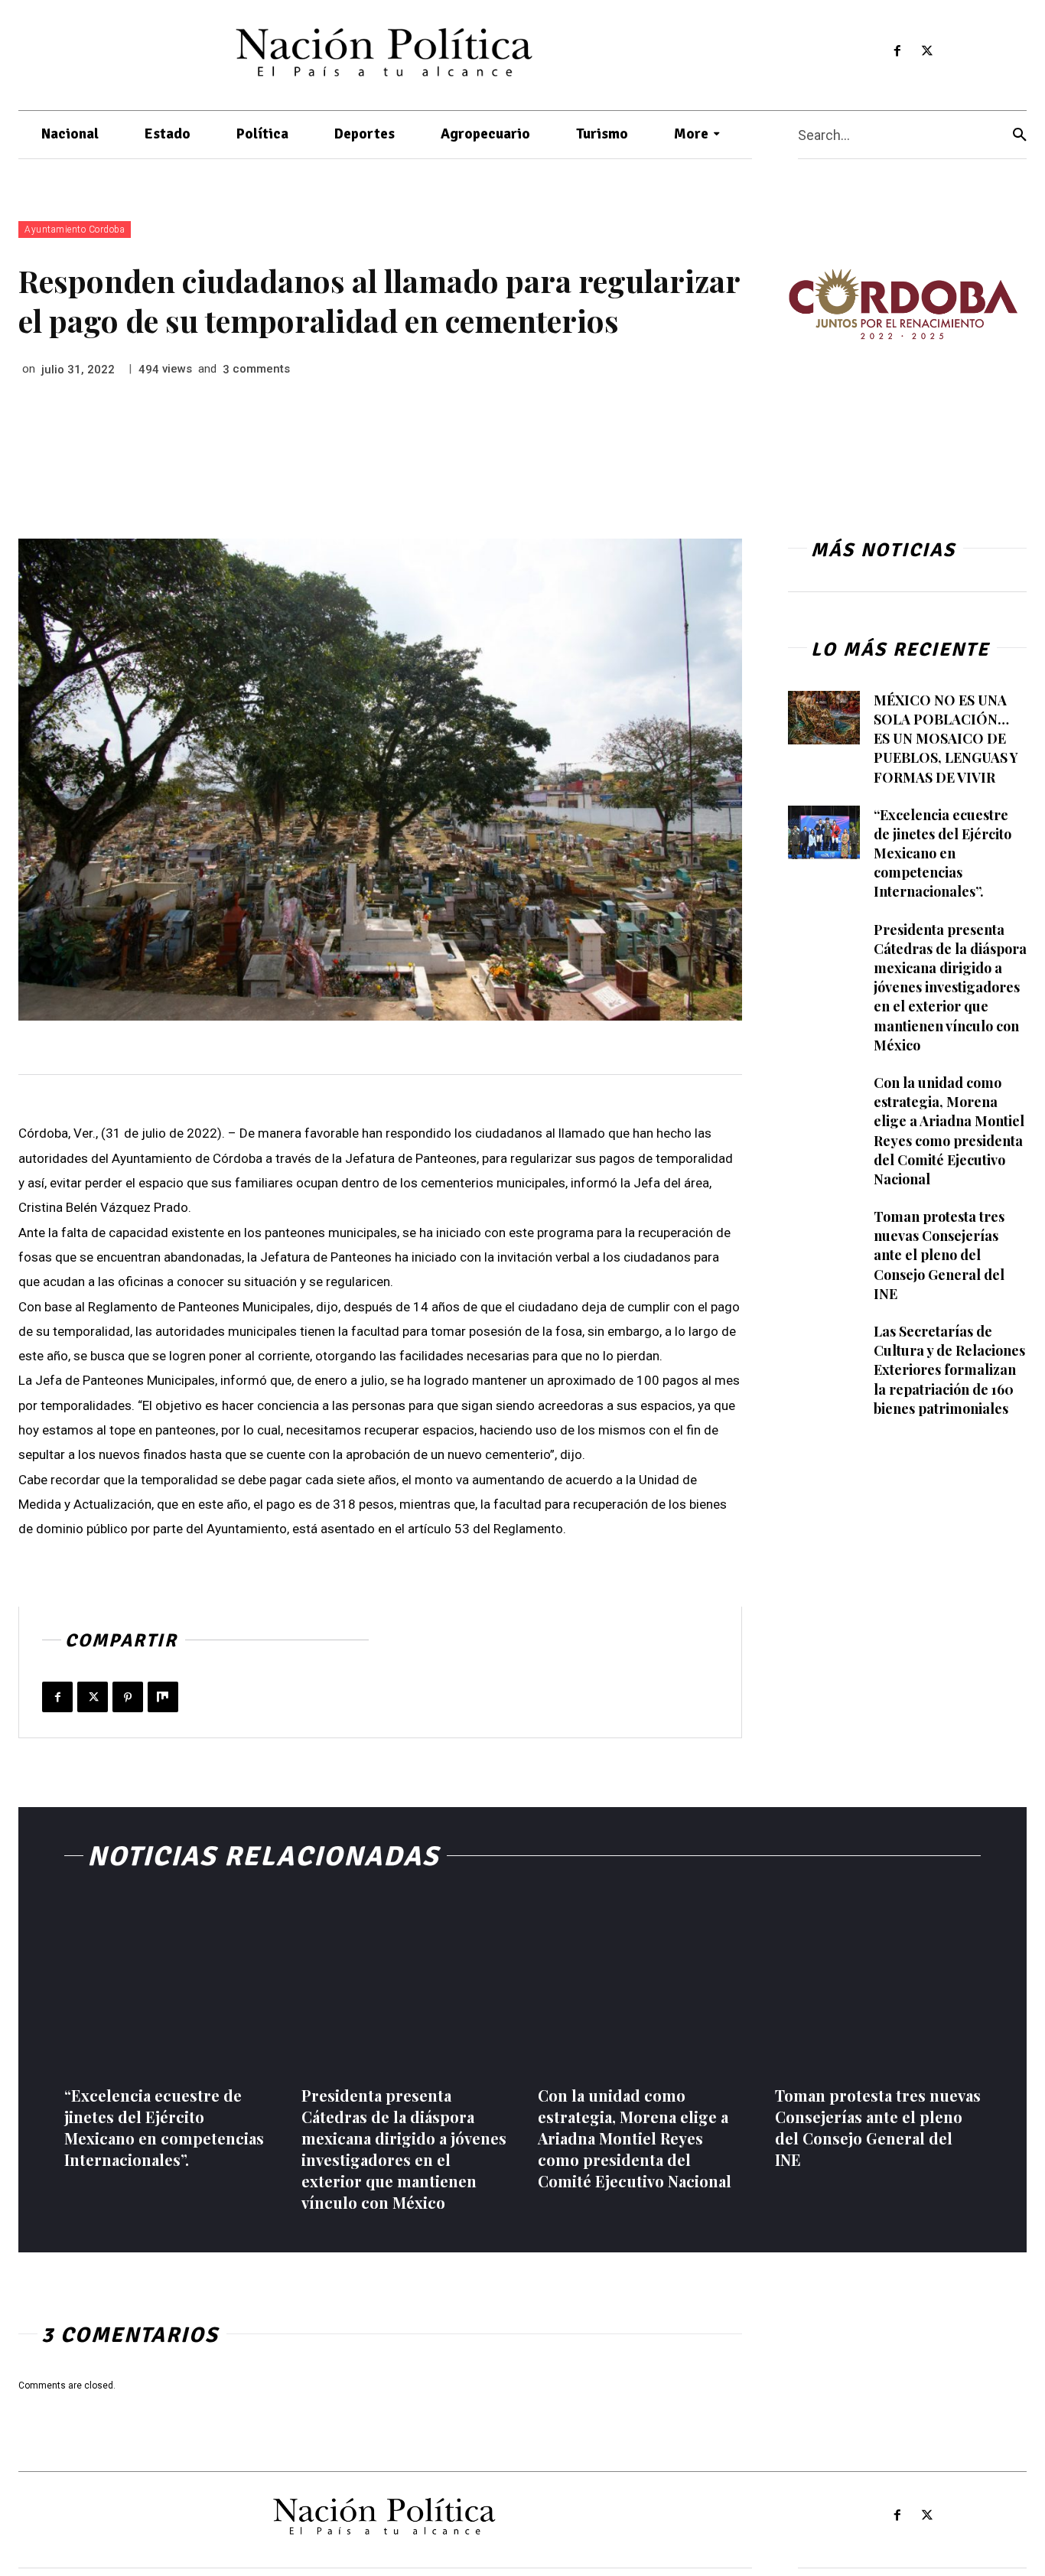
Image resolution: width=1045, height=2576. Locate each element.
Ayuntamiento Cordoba (75, 230)
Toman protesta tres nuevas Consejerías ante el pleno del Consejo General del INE (939, 1255)
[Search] (1020, 135)
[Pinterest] (128, 1697)
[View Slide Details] (903, 304)
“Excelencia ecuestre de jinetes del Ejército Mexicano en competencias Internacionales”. (942, 853)
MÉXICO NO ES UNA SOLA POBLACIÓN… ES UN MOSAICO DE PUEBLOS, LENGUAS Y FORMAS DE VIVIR (946, 739)
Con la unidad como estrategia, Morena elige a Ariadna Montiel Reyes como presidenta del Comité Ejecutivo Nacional (635, 2138)
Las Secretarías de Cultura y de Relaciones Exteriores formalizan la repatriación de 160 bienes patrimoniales (949, 1370)
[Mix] (163, 1697)
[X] (927, 52)
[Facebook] (897, 52)
